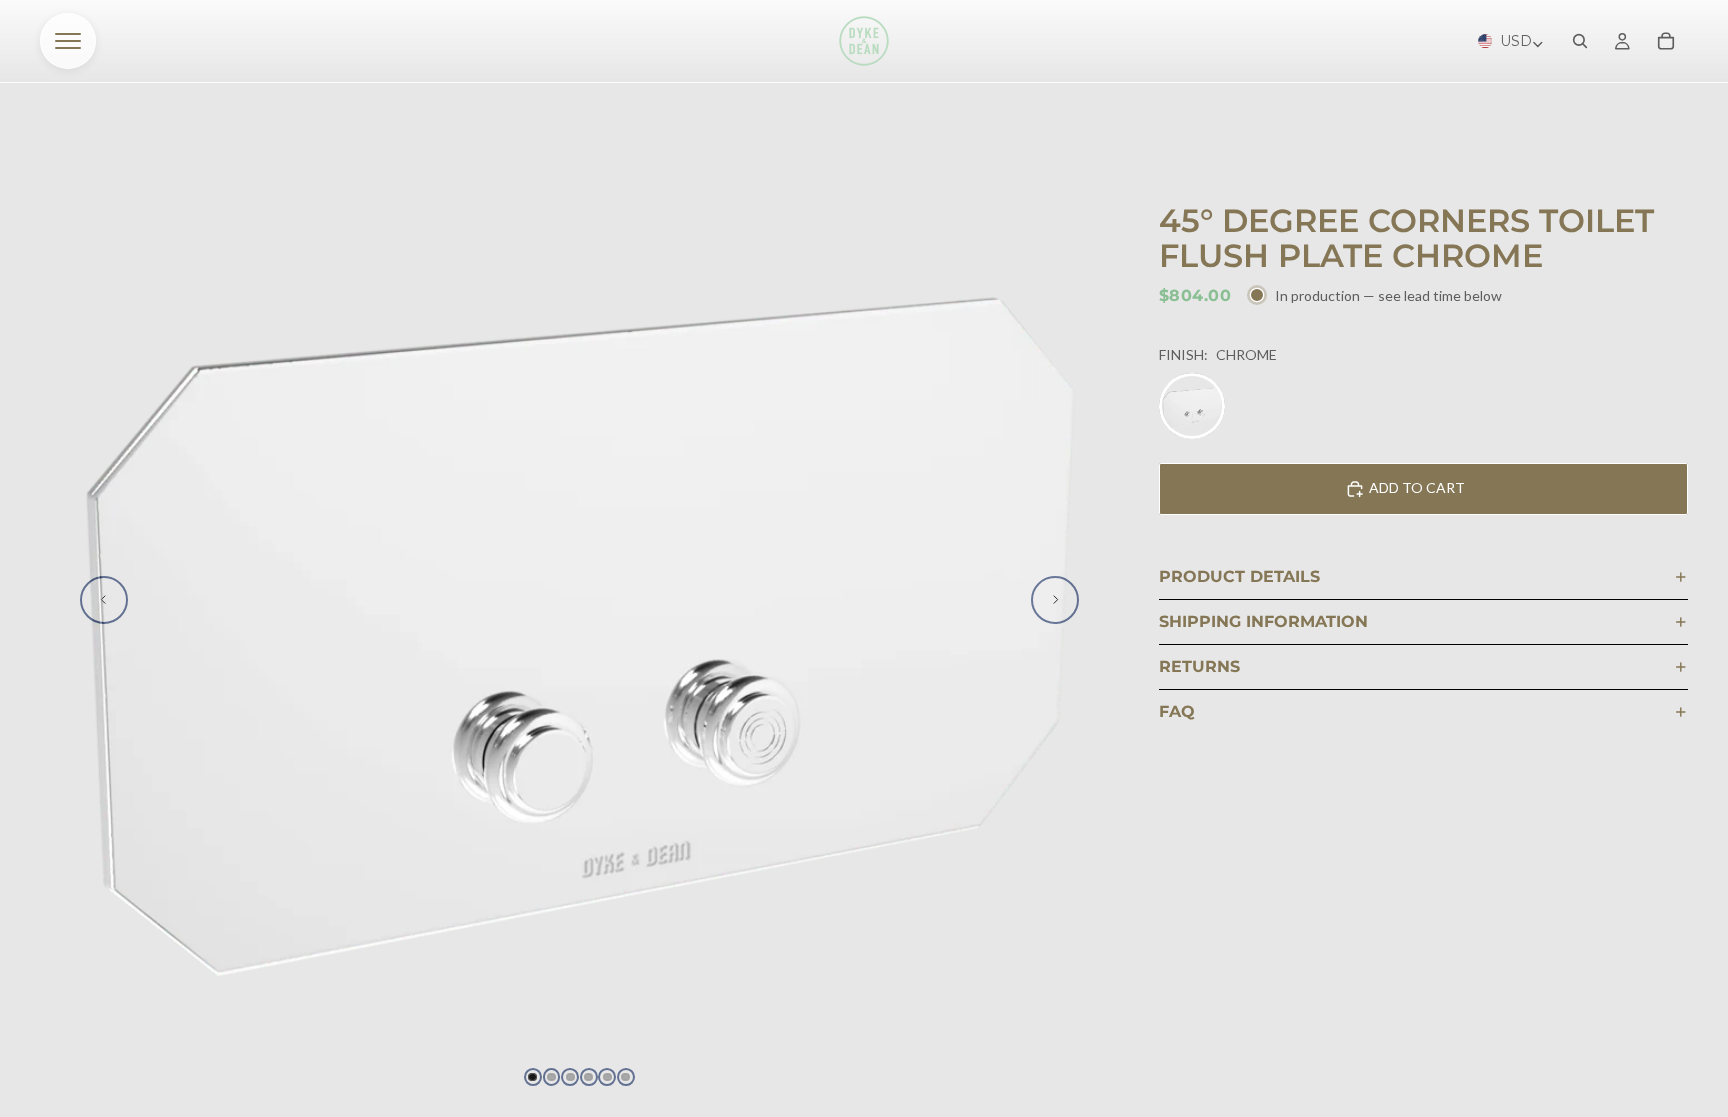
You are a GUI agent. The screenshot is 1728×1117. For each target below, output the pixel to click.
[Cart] (1666, 41)
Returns (1199, 666)
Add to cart (1417, 487)
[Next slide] (1055, 600)
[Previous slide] (104, 600)
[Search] (1580, 41)
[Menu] (68, 41)
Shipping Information (1263, 621)
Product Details (1239, 576)
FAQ (1177, 711)
